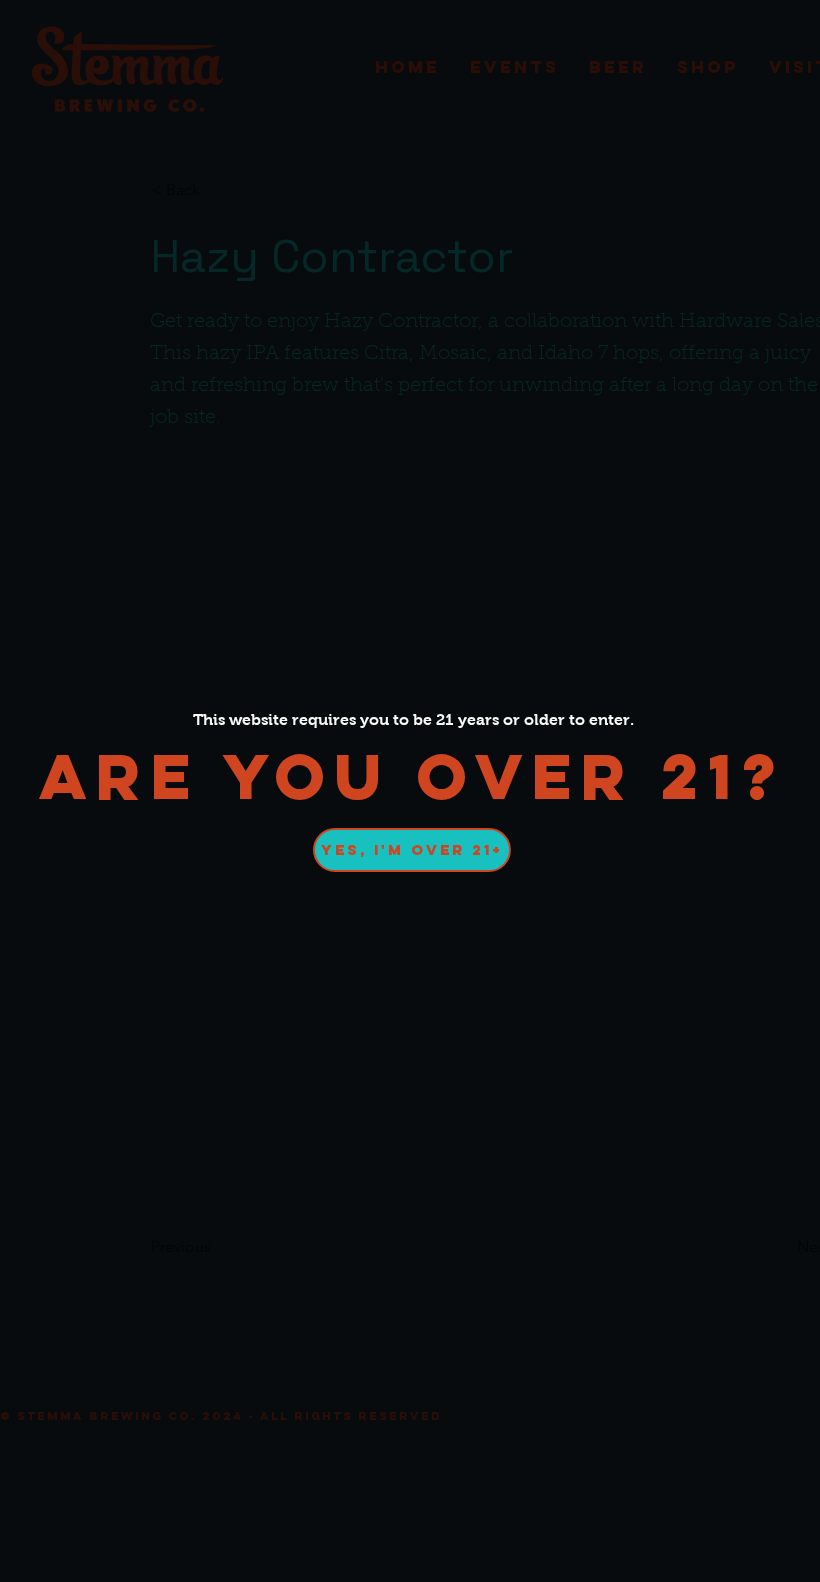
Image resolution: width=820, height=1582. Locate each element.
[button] (412, 850)
